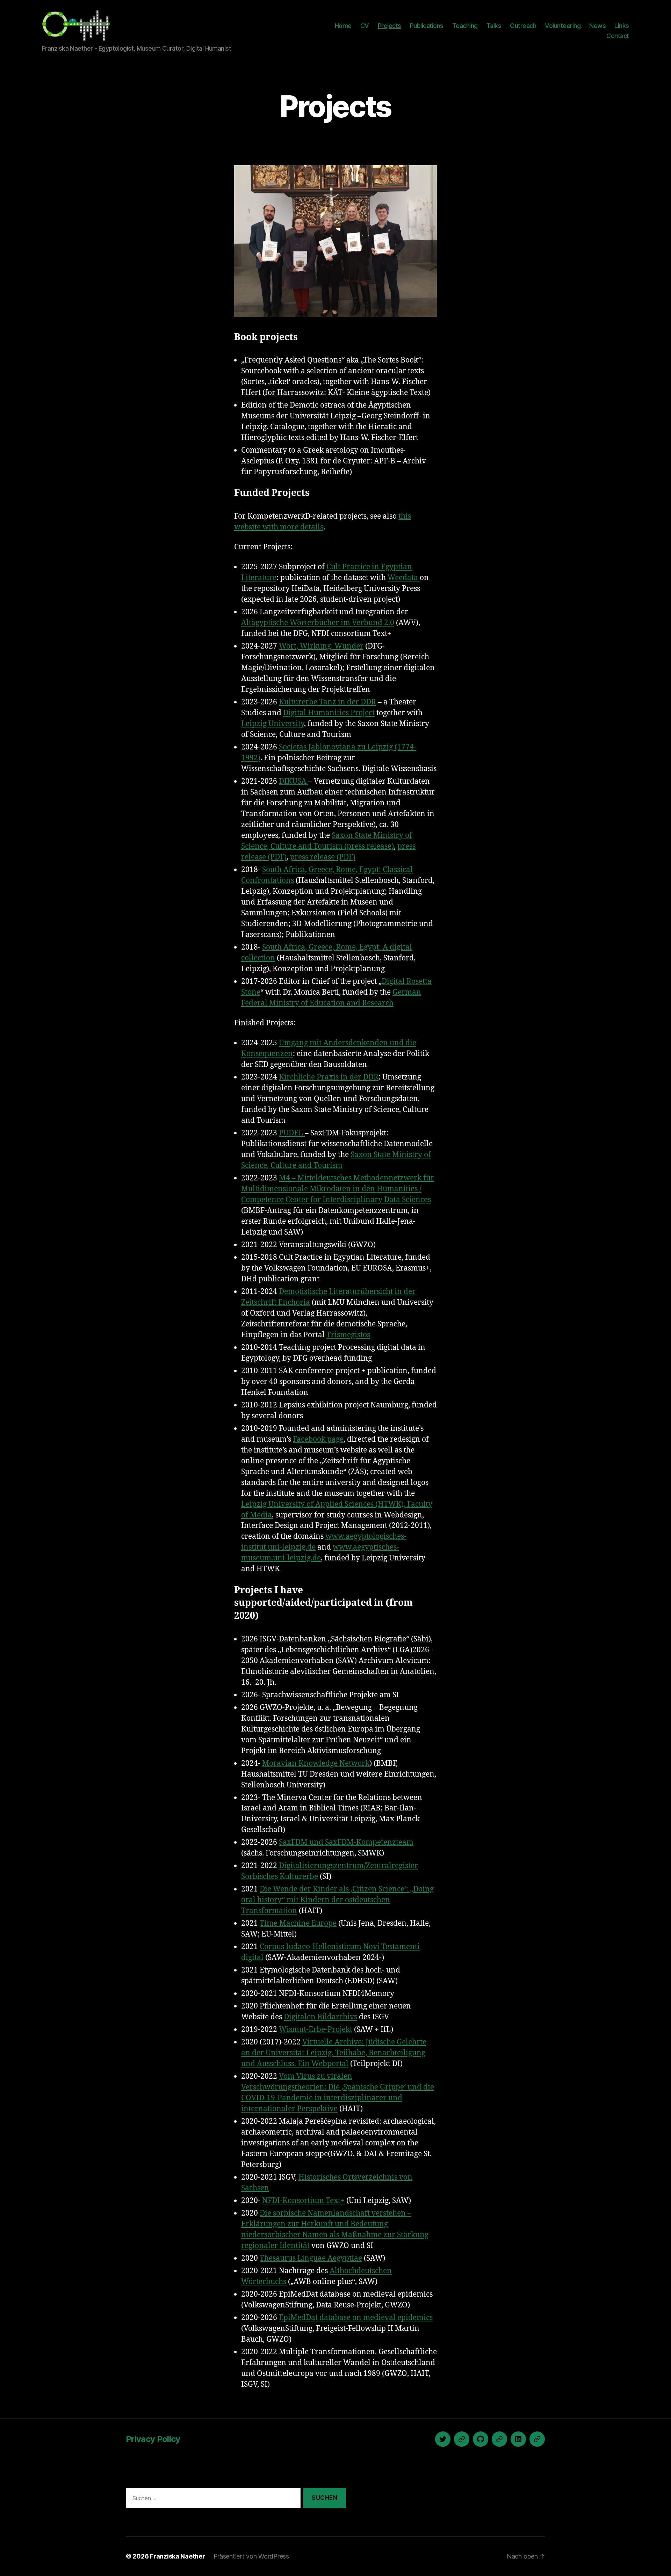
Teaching (465, 26)
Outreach (523, 26)
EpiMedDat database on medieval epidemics (356, 2318)
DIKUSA (294, 781)
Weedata (404, 578)
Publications (427, 26)
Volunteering (563, 26)
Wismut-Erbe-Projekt (316, 2030)
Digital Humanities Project (329, 713)
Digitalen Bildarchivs (320, 2017)
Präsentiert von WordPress (251, 2556)
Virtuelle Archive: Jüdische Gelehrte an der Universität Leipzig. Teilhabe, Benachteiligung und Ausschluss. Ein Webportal (334, 2053)
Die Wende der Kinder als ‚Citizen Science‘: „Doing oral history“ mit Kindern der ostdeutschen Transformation (337, 1900)
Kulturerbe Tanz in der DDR (327, 702)
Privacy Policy (153, 2439)
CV (365, 26)
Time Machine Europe (298, 1923)
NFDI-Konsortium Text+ (303, 2201)
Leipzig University (273, 724)
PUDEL (292, 1133)
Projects (389, 26)
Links (622, 26)
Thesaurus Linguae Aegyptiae (311, 2258)
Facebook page (318, 1439)
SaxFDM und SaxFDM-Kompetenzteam (346, 1842)
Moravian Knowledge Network (316, 1763)
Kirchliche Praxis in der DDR (329, 1077)
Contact (618, 36)
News (597, 26)
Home (343, 26)
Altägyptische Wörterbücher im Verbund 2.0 (318, 623)
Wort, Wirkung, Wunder (321, 646)
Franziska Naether (177, 2556)
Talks (494, 26)
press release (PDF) (323, 857)
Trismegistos (348, 1335)
